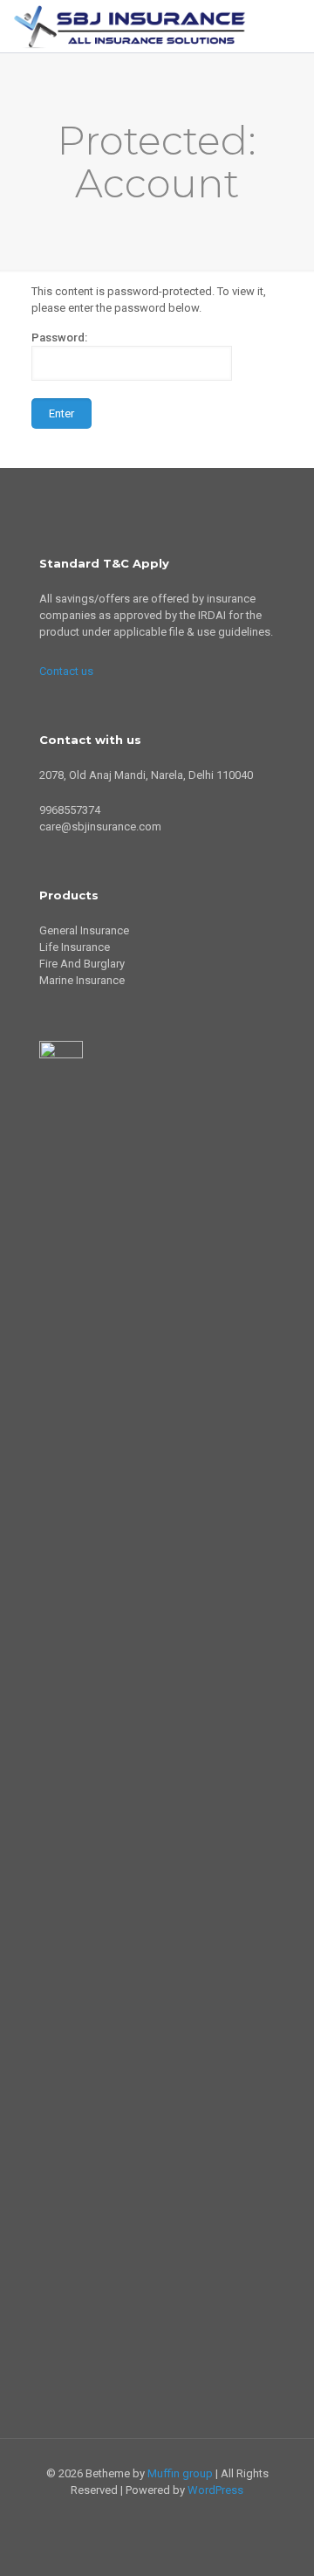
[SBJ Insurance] (130, 26)
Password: (59, 337)
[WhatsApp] (145, 2515)
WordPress (215, 2490)
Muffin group (180, 2473)
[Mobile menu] (290, 26)
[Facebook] (169, 2515)
